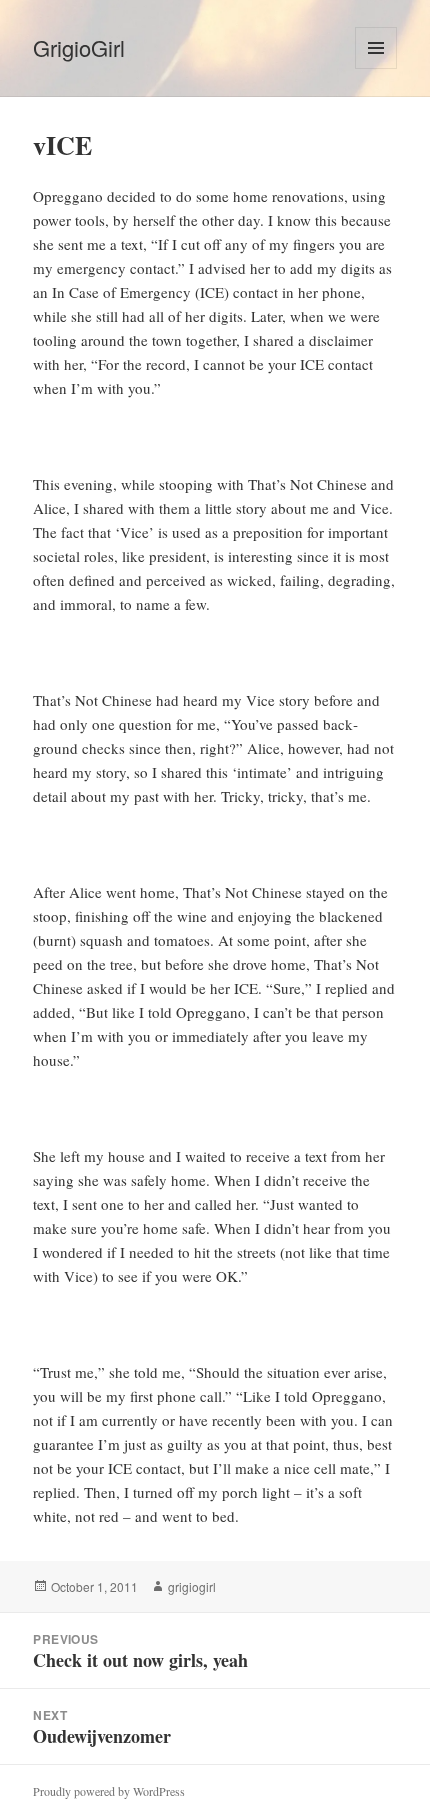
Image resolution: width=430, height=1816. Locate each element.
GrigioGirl (79, 47)
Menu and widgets (376, 68)
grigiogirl (192, 1586)
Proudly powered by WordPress (109, 1791)
